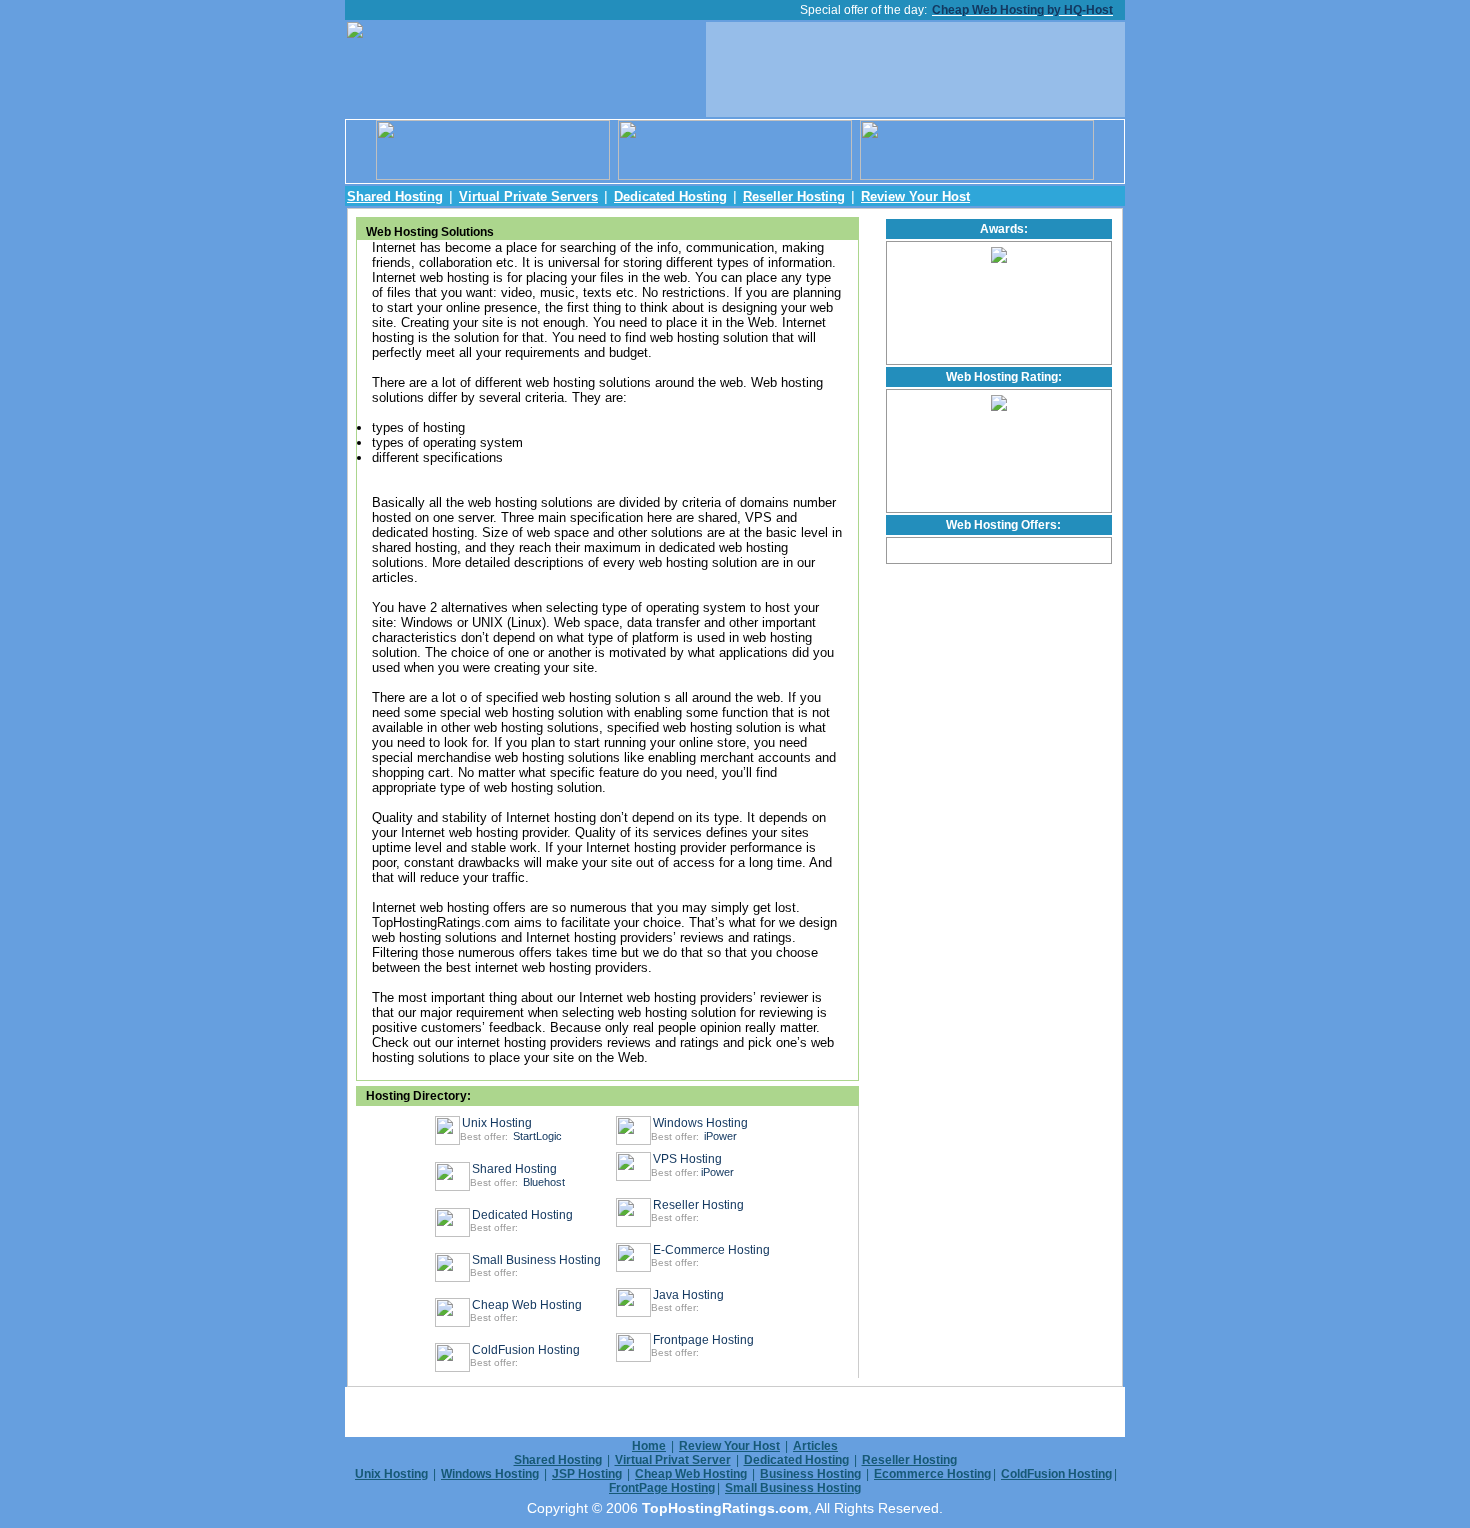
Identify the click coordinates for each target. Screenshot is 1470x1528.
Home (649, 1446)
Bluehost (544, 1182)
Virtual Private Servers (528, 196)
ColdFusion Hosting (526, 1350)
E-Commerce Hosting (711, 1250)
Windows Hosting (700, 1123)
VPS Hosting (687, 1159)
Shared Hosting (395, 196)
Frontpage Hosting (703, 1340)
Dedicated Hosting (670, 196)
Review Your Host (915, 196)
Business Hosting (810, 1474)
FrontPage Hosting (662, 1488)
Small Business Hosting (536, 1260)
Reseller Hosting (794, 196)
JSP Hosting (587, 1474)
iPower (720, 1136)
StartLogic (537, 1136)
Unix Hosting (497, 1123)
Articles (815, 1446)
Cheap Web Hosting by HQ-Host (1022, 10)
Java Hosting (688, 1295)
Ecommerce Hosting (932, 1474)
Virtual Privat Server (673, 1460)
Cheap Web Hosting (527, 1305)
